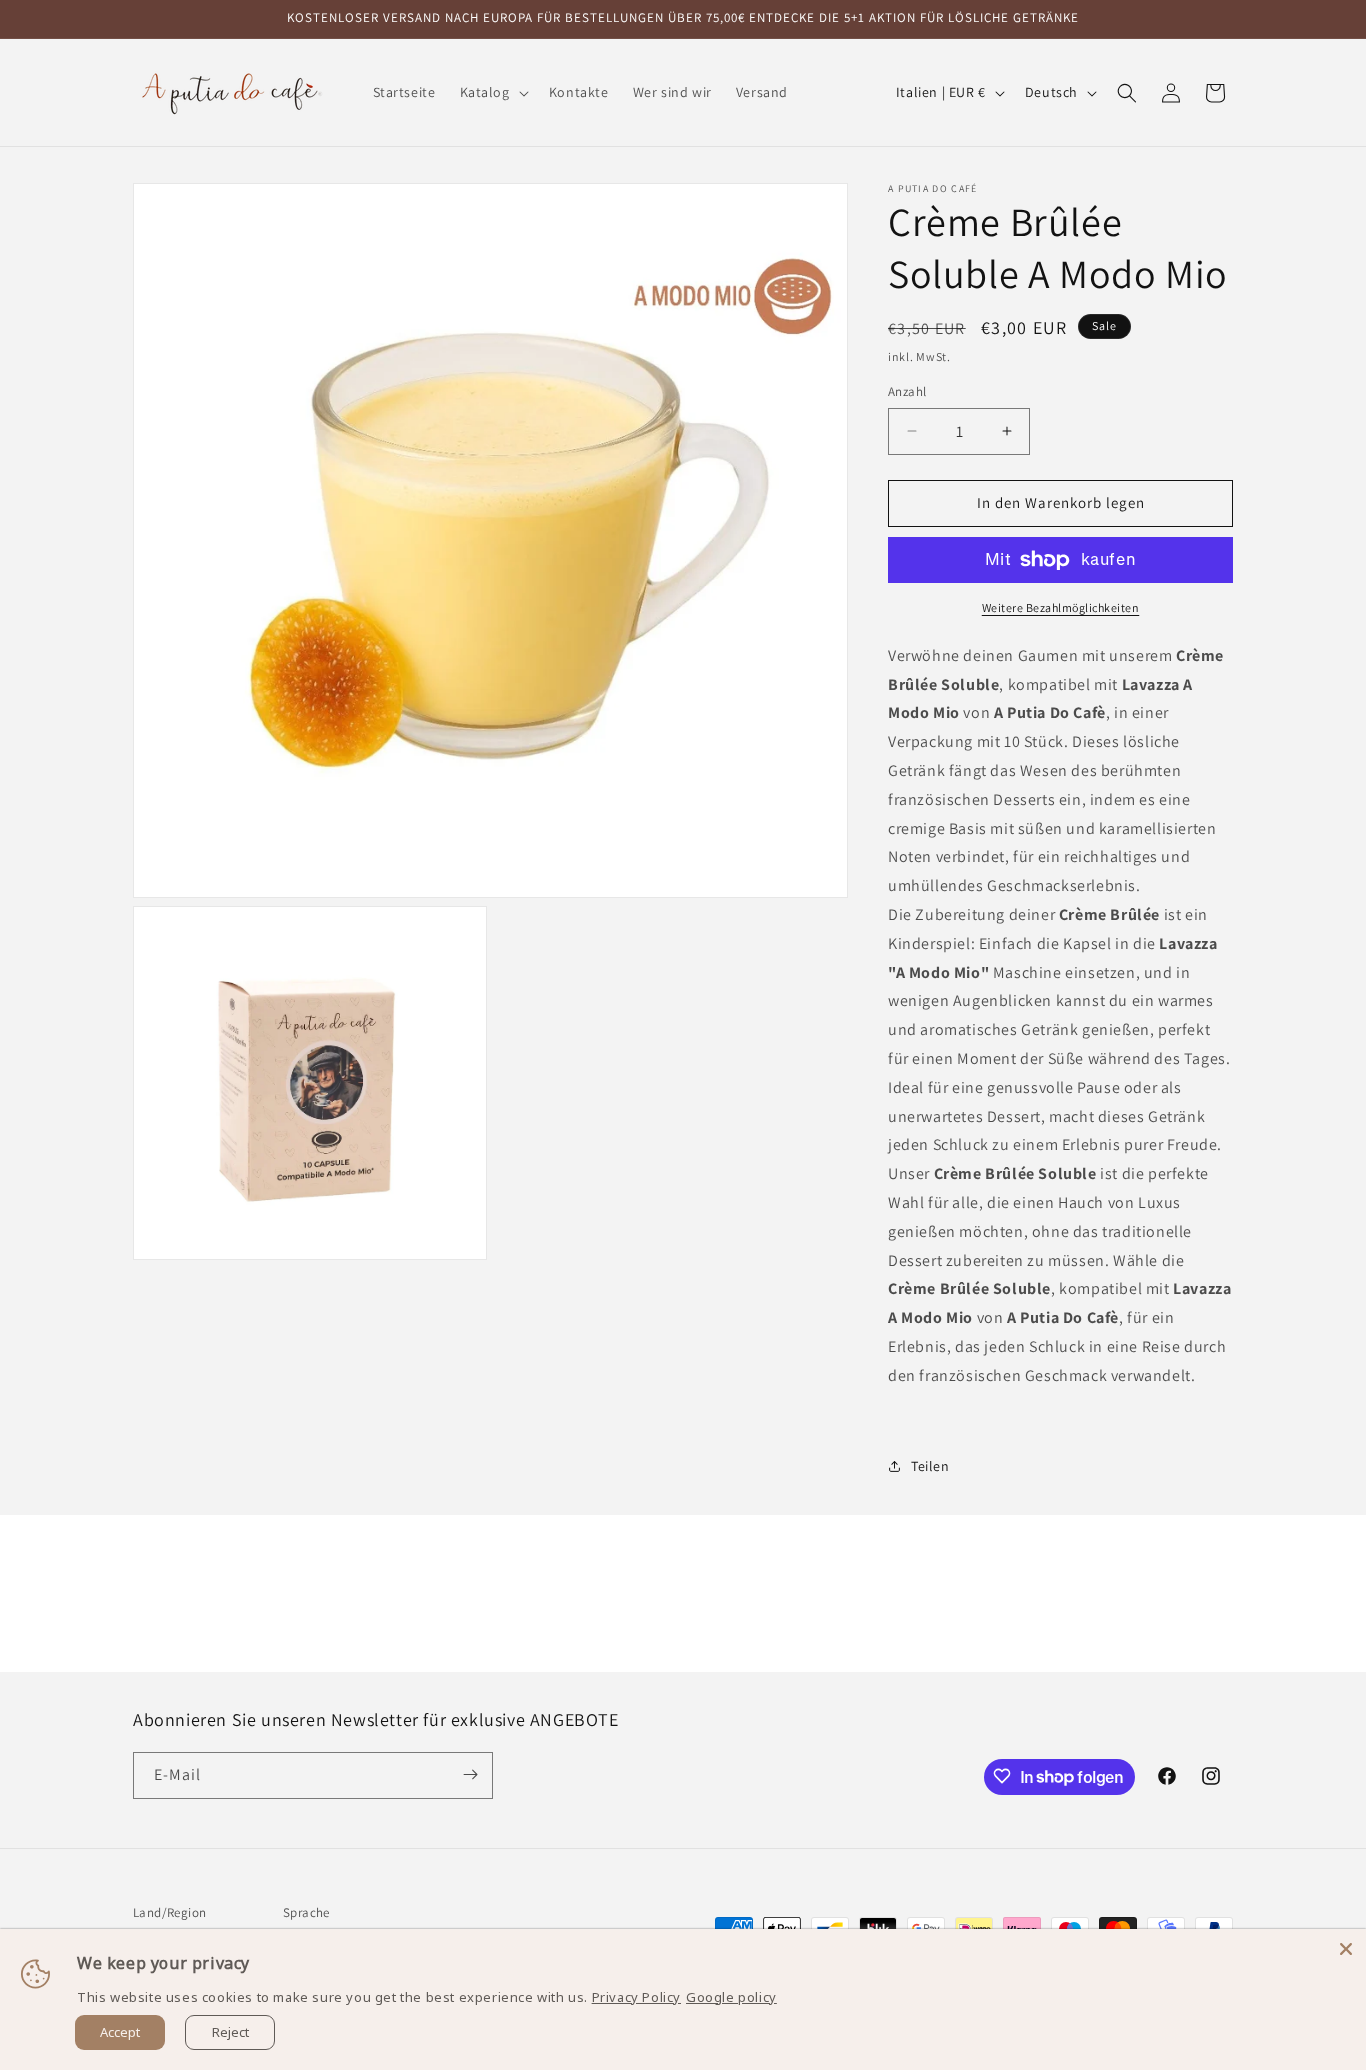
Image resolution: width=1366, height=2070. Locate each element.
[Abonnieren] (470, 1774)
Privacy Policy (636, 1997)
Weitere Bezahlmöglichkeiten (1061, 607)
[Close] (1346, 1949)
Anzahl (907, 391)
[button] (492, 92)
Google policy (731, 1997)
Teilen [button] (930, 1466)
